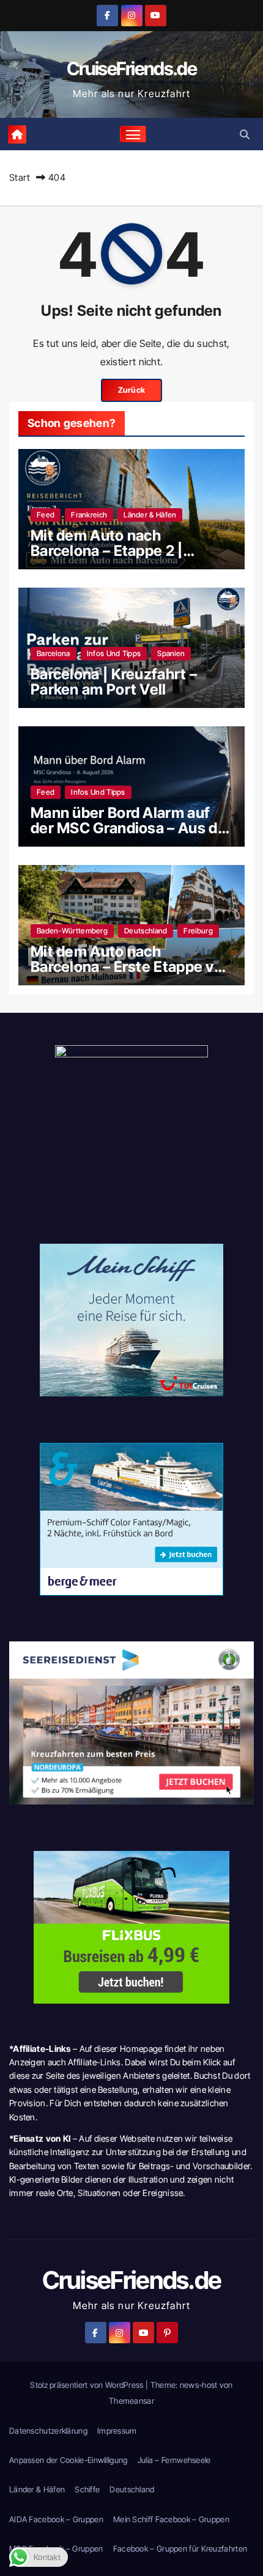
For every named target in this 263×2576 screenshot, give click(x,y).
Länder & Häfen (150, 515)
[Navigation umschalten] (133, 134)
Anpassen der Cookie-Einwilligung (69, 2460)
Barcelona (54, 653)
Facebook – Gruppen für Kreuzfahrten (180, 2549)
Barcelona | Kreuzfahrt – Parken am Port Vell (114, 682)
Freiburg (198, 931)
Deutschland (146, 931)
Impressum (117, 2431)
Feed (46, 515)
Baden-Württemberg (72, 931)
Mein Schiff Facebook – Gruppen (171, 2519)
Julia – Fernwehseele (174, 2460)
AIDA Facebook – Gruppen (56, 2519)
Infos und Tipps (114, 653)
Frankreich (89, 515)
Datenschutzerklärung (48, 2431)
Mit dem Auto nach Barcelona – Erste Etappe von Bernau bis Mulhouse (131, 967)
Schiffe (87, 2489)
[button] (245, 134)
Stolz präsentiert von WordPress (88, 2385)
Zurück (132, 390)
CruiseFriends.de (131, 68)
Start (20, 177)
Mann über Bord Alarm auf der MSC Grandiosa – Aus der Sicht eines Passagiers (131, 828)
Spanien (171, 653)
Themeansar (131, 2401)
